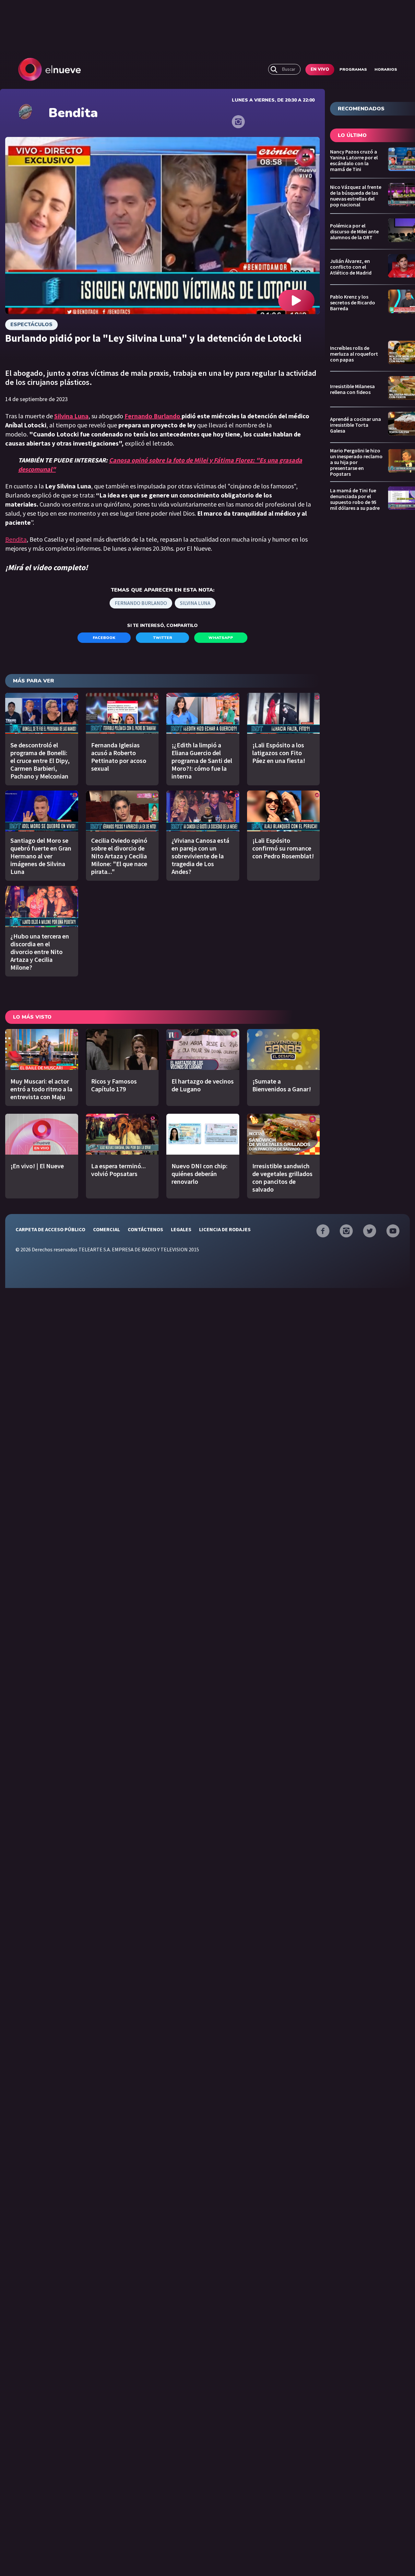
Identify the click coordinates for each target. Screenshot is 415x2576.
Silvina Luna (195, 603)
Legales (181, 1229)
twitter (163, 638)
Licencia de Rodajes (225, 1229)
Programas (353, 69)
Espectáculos (31, 325)
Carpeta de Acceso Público (50, 1229)
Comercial (107, 1229)
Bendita (16, 539)
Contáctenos (145, 1229)
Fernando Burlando (153, 416)
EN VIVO (320, 69)
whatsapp (221, 638)
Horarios (386, 69)
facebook (104, 638)
